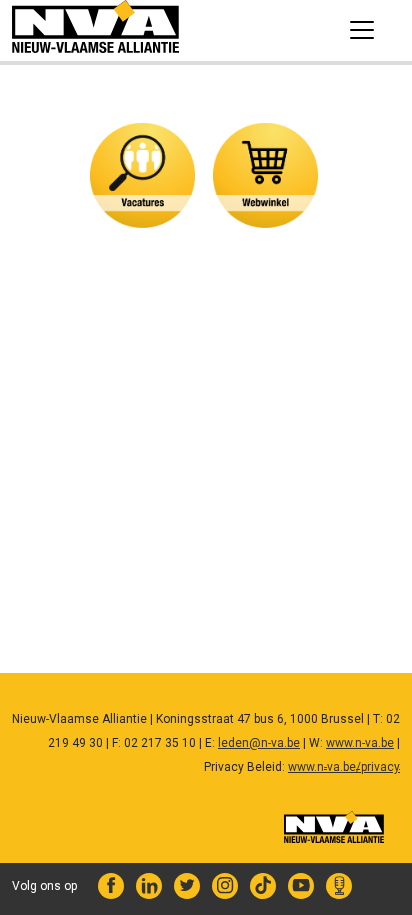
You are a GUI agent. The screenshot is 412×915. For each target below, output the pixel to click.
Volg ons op (44, 886)
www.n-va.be (360, 743)
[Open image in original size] (95, 29)
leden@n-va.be (259, 743)
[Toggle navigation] (362, 30)
